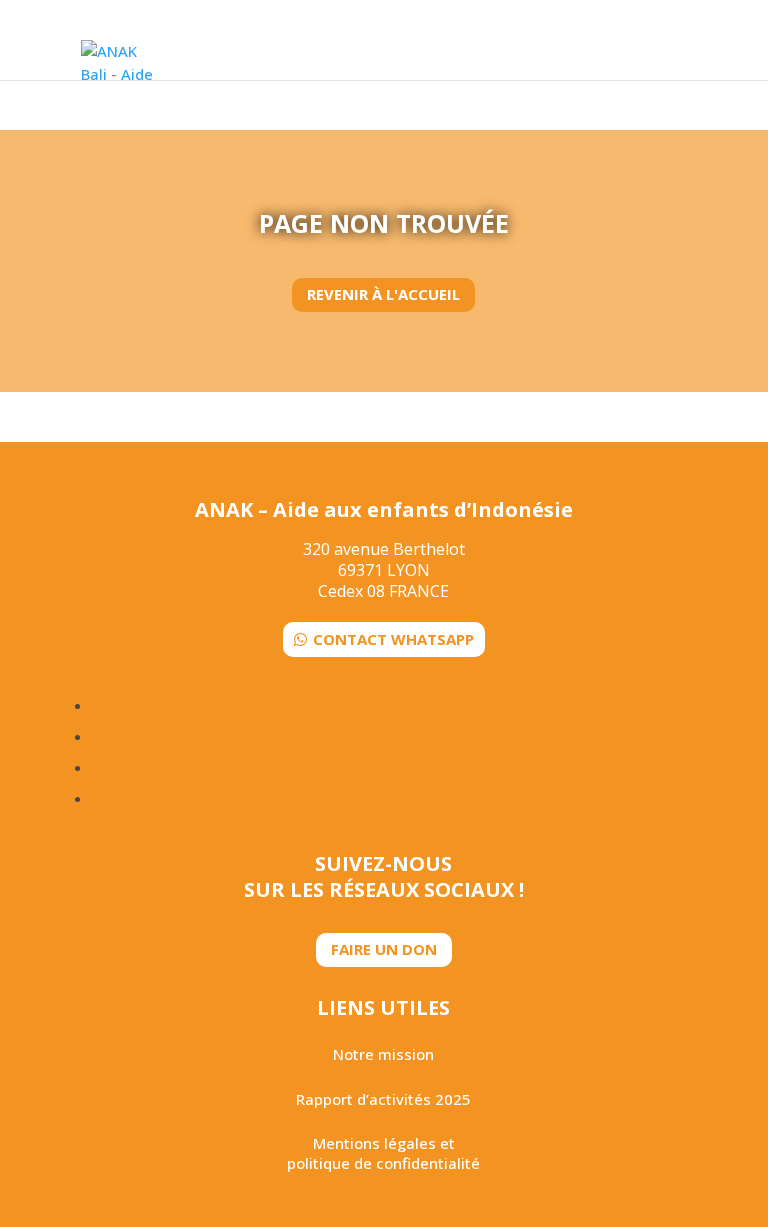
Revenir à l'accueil (383, 294)
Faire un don (384, 949)
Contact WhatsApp (393, 639)
